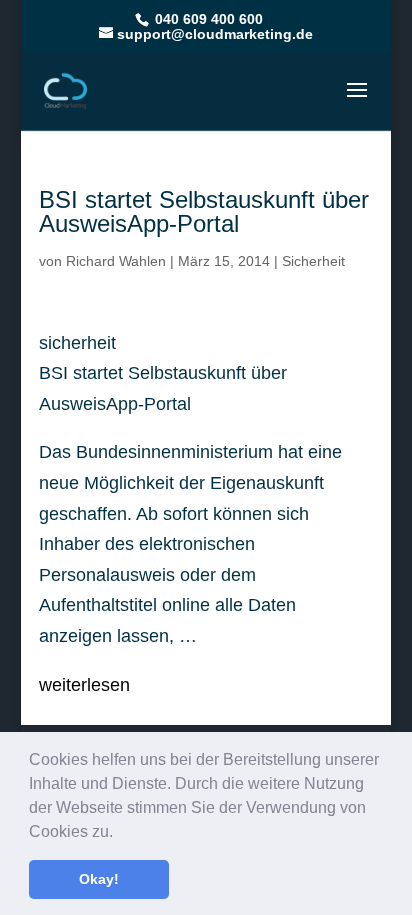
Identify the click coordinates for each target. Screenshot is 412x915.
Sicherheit (313, 261)
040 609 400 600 (207, 19)
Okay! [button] (99, 879)
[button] (120, 833)
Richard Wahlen (116, 261)
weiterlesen (84, 685)
